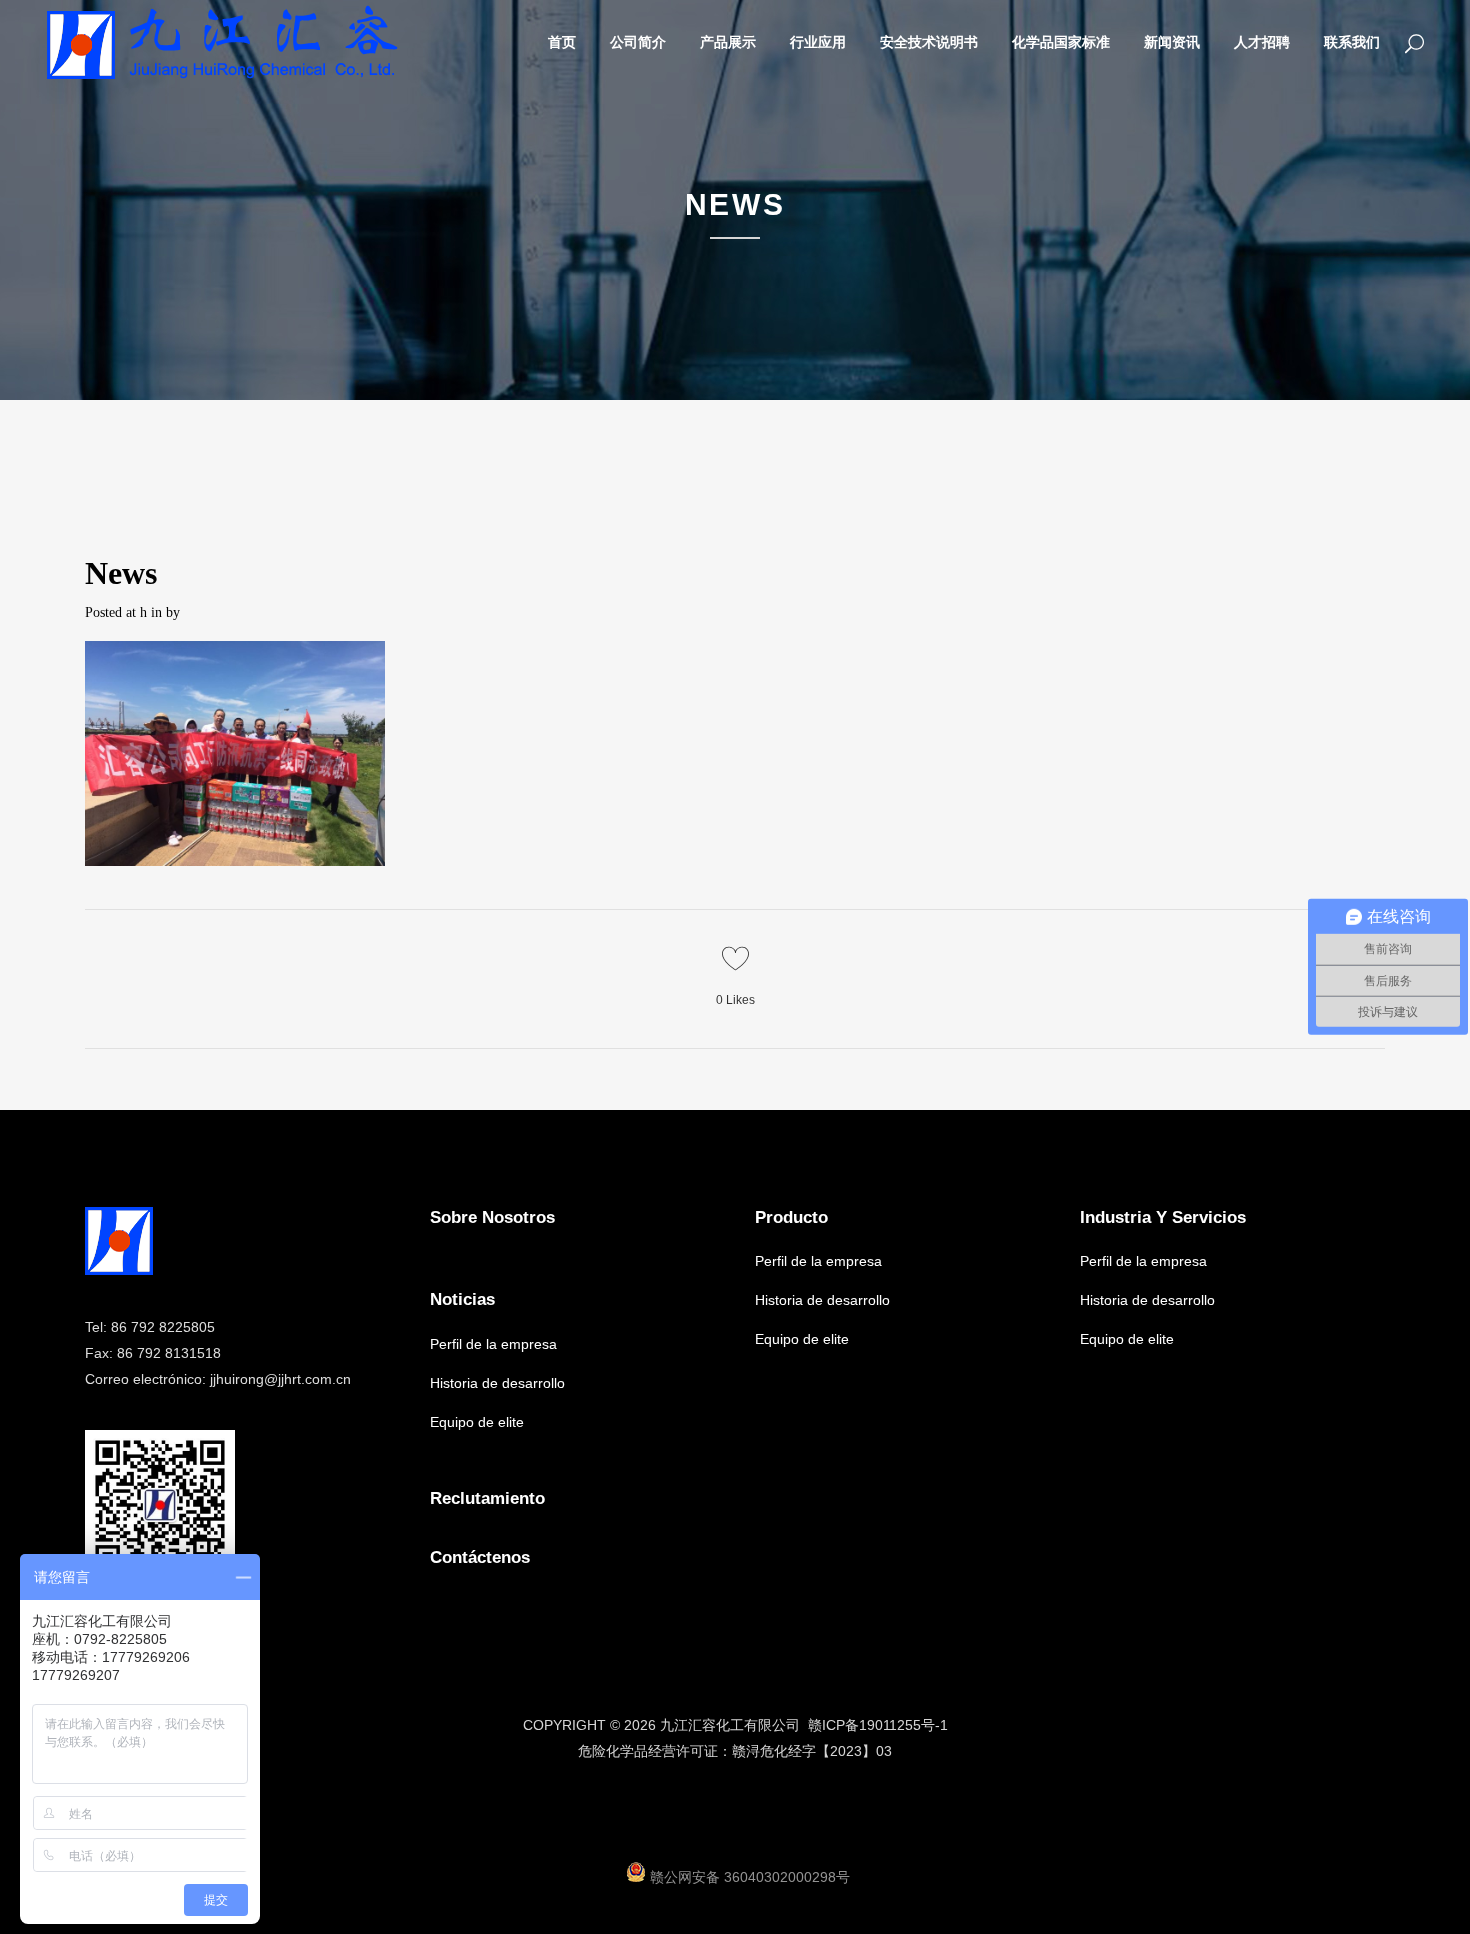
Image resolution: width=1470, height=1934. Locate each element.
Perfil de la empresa (493, 1344)
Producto (791, 1217)
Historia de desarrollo (497, 1383)
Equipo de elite (477, 1422)
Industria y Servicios (1163, 1217)
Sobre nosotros (492, 1217)
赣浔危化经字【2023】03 (812, 1751)
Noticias (462, 1299)
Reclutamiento (487, 1498)
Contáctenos (480, 1557)
